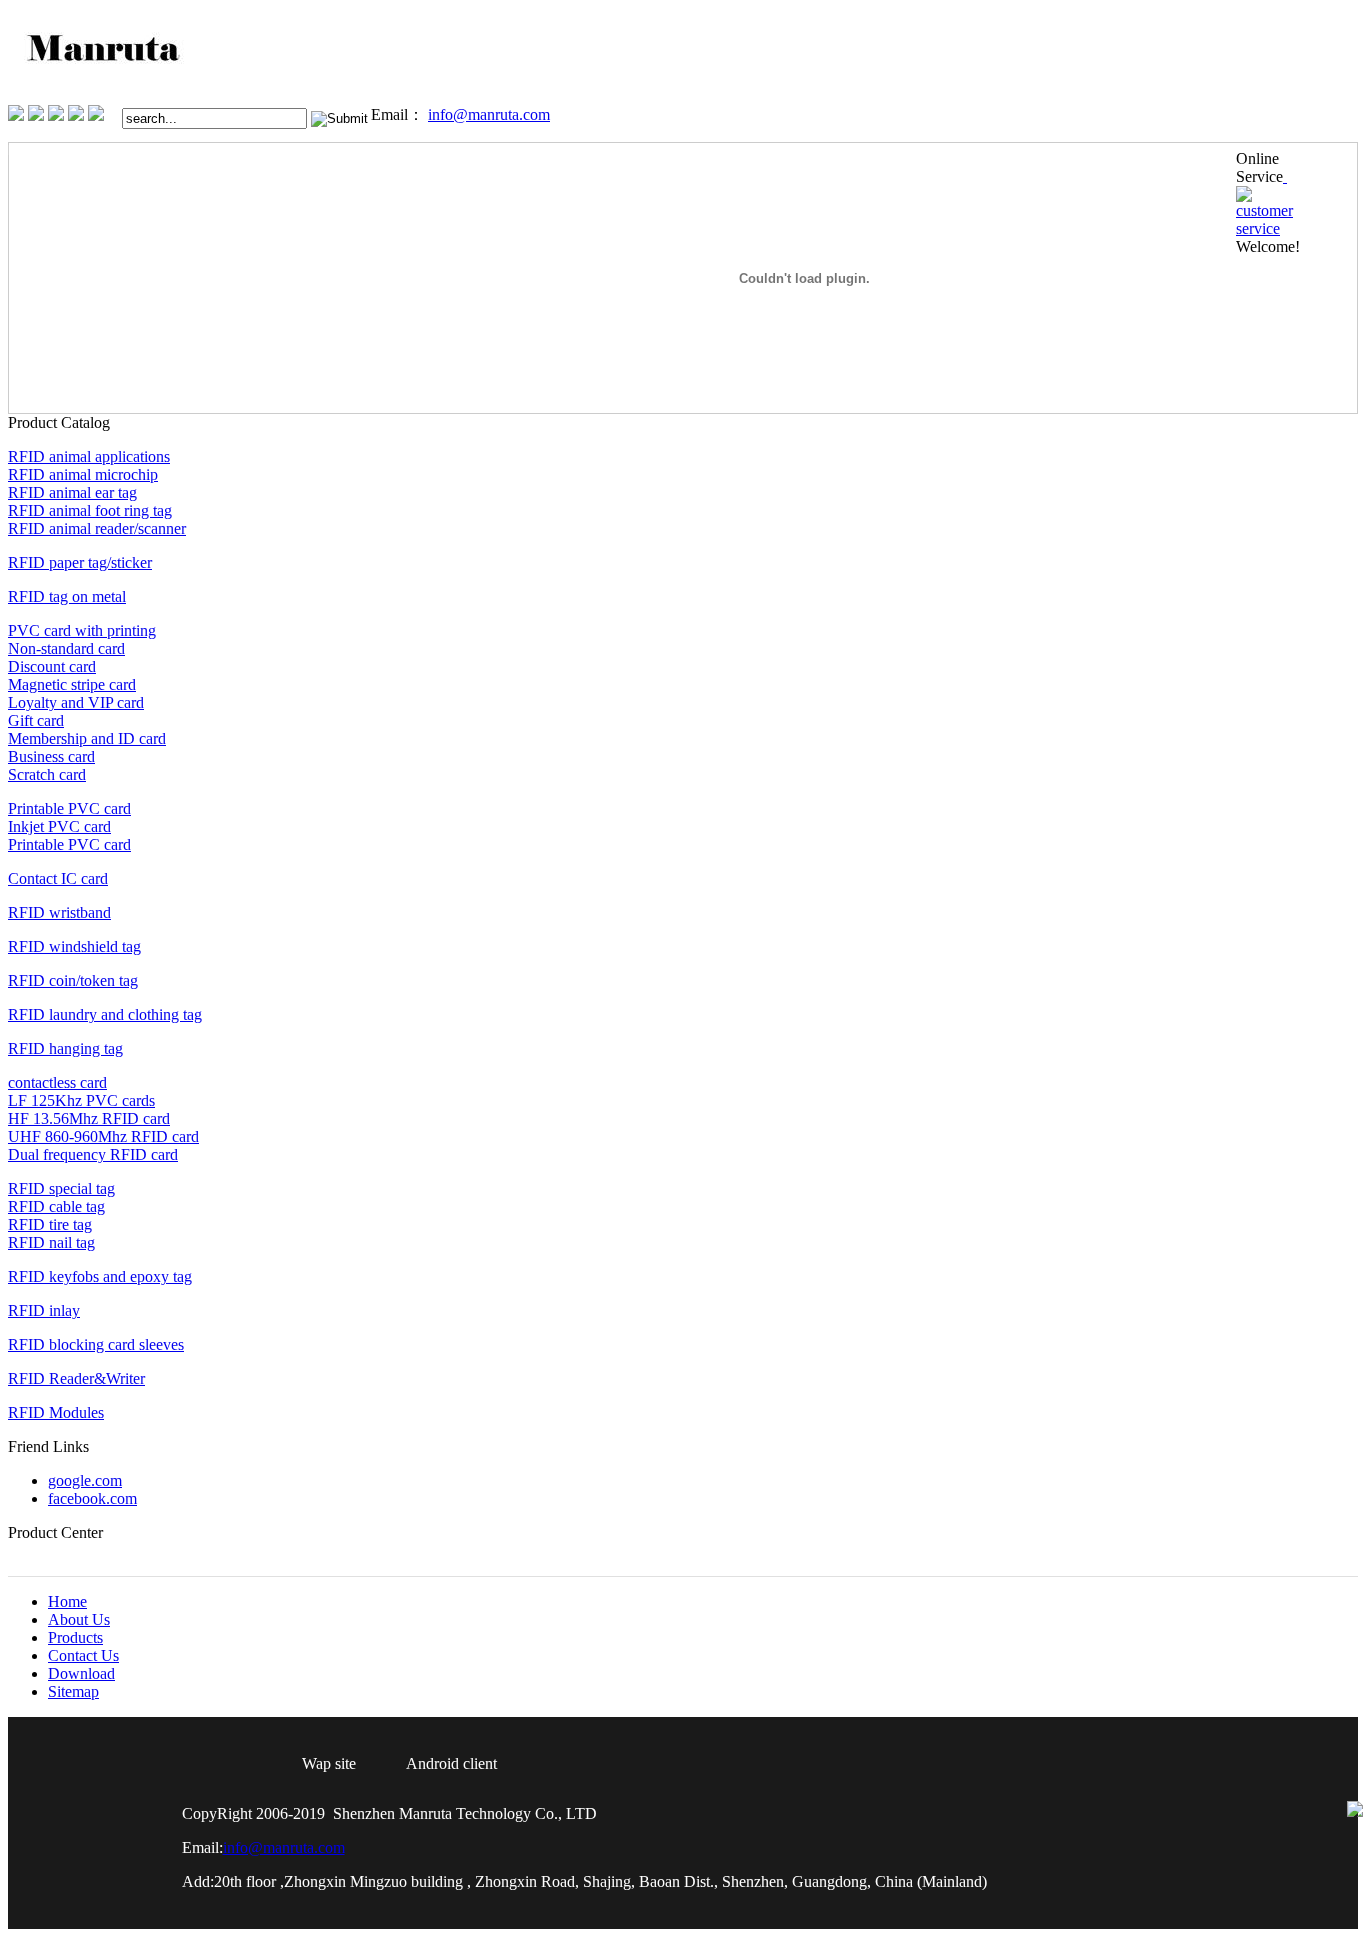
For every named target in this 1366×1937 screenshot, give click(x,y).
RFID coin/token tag (73, 980)
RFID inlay (44, 1310)
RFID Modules (56, 1412)
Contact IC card (58, 878)
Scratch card (47, 774)
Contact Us (214, 150)
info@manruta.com (489, 114)
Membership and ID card (87, 738)
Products (144, 150)
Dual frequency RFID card (93, 1154)
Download (81, 1673)
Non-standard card (66, 648)
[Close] (1285, 176)
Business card (51, 756)
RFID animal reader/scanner (97, 528)
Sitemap (73, 1691)
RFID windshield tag (74, 946)
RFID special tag (61, 1188)
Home (27, 150)
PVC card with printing (82, 630)
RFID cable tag (56, 1206)
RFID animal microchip (83, 474)
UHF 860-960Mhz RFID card (103, 1136)
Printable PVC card (69, 808)
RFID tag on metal (67, 596)
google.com (85, 1480)
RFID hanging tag (65, 1048)
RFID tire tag (50, 1224)
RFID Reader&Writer (76, 1378)
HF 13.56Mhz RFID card (89, 1118)
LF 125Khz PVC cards (81, 1100)
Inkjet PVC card (59, 826)
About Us (80, 150)
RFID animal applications (89, 456)
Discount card (52, 666)
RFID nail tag (51, 1242)
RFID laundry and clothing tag (105, 1014)
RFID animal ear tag (72, 492)
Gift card (36, 720)
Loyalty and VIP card (76, 702)
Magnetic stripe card (72, 684)
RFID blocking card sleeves (96, 1344)
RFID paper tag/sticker (80, 562)
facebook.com (92, 1498)
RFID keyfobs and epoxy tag (100, 1276)
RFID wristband (59, 912)
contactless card (57, 1082)
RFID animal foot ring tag (90, 510)
